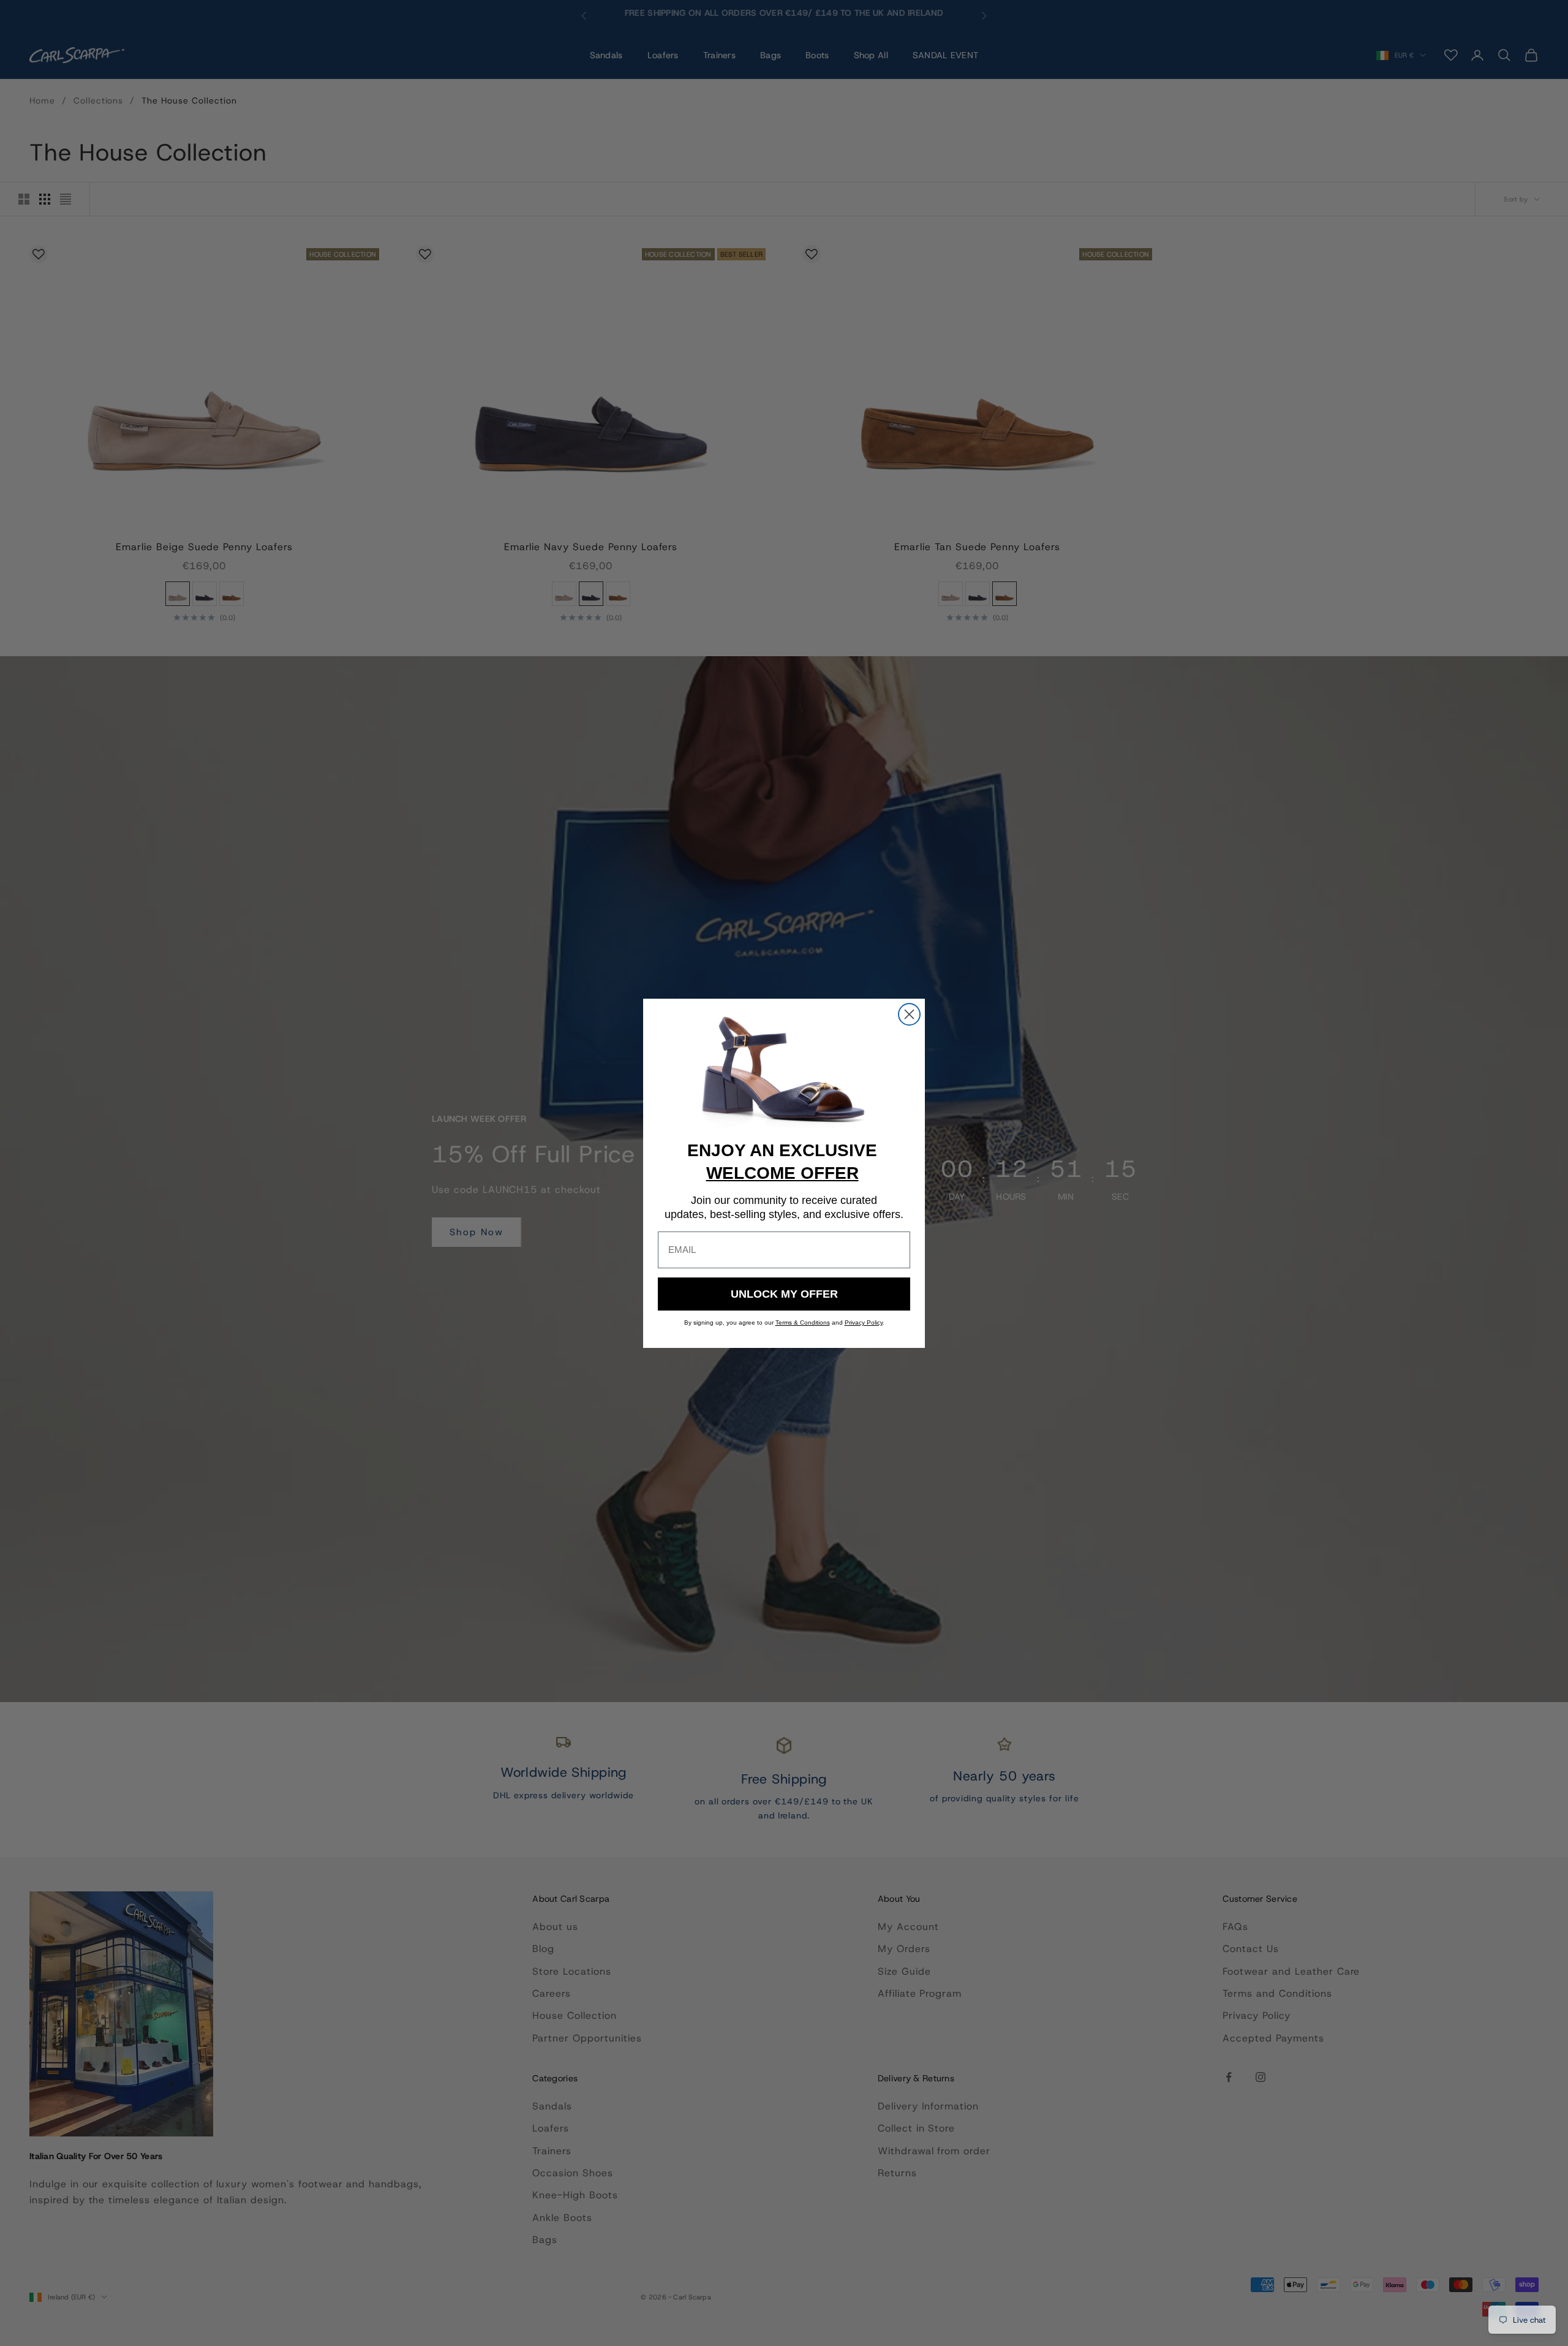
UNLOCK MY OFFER (784, 1293)
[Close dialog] (909, 1014)
